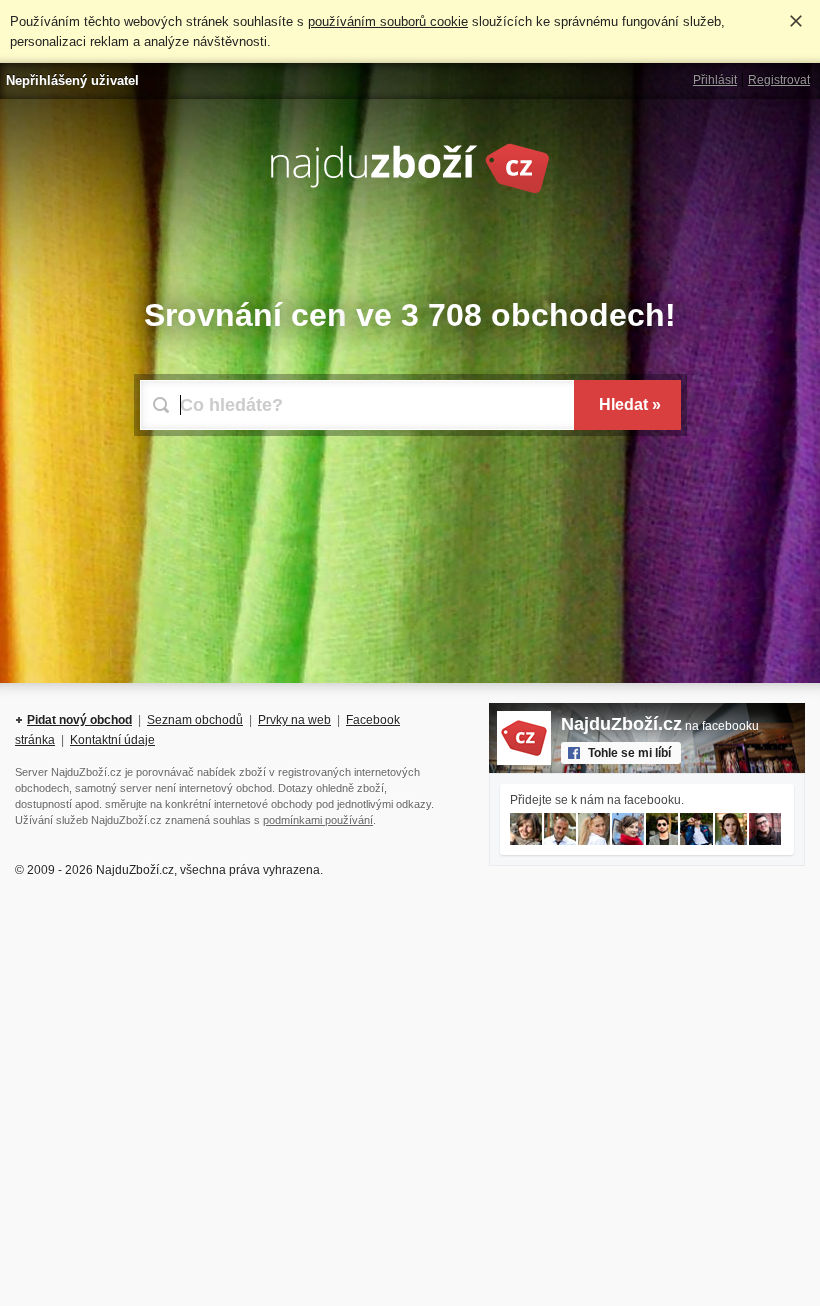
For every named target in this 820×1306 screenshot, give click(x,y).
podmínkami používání (318, 820)
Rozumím (796, 21)
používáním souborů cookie (388, 21)
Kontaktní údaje (112, 740)
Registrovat (779, 80)
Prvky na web (294, 720)
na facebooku (660, 726)
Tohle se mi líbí (629, 753)
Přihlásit (715, 80)
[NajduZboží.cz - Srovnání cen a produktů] (410, 190)
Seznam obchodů (195, 720)
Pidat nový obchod (79, 720)
